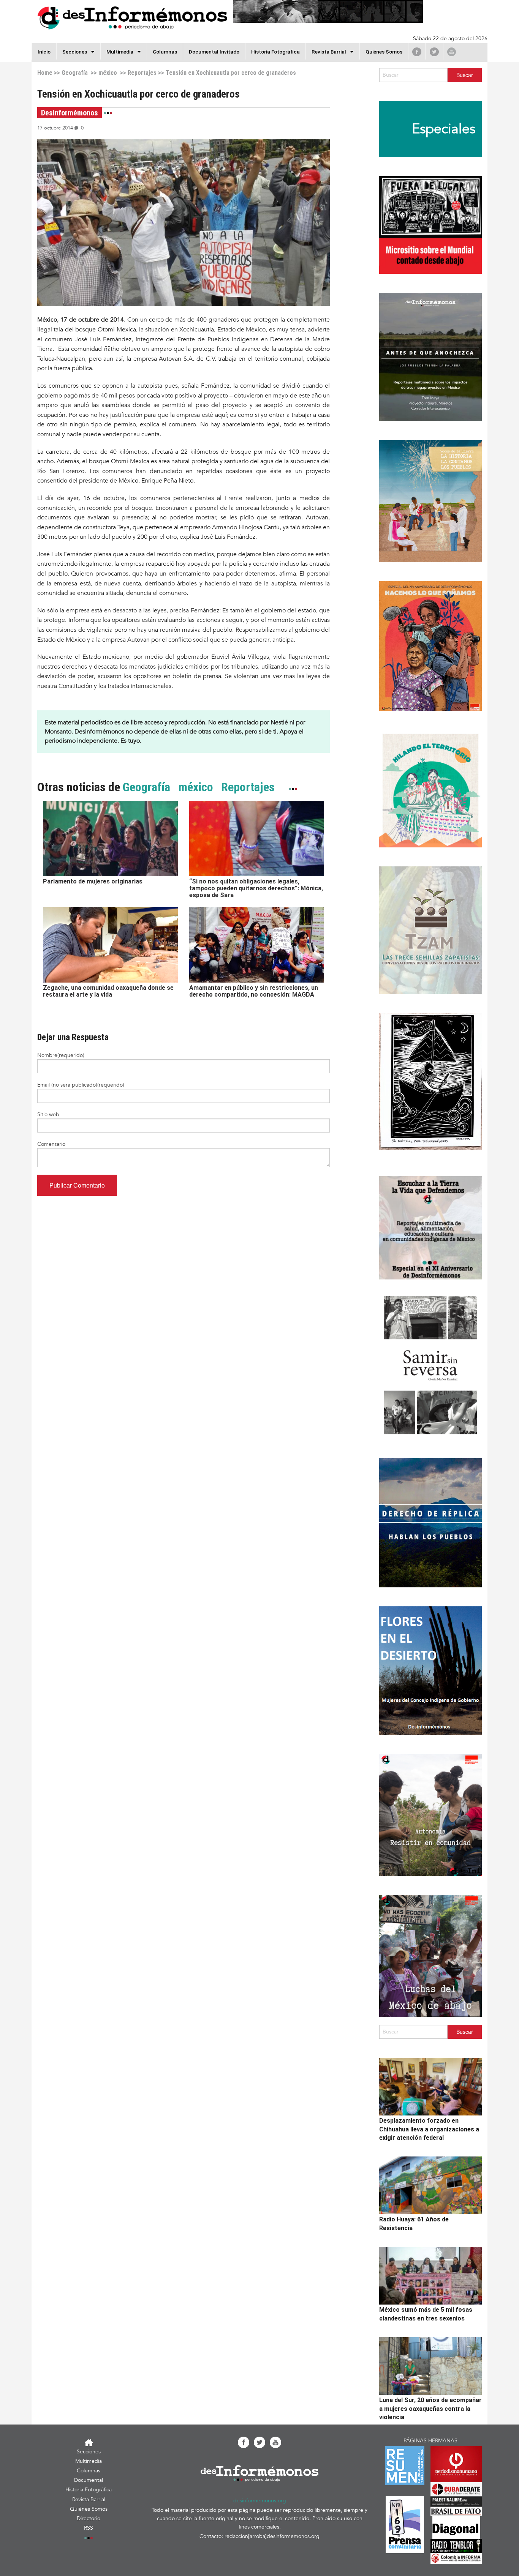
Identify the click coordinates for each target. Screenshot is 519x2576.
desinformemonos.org (260, 2501)
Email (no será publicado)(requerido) (81, 1085)
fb (417, 52)
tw (434, 52)
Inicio (44, 52)
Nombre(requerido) (61, 1055)
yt (452, 52)
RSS (89, 2528)
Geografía (75, 73)
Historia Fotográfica (275, 52)
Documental (89, 2480)
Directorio (89, 2518)
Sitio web (48, 1114)
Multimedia (120, 52)
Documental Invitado (214, 52)
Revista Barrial (329, 52)
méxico (108, 73)
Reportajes (142, 73)
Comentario (51, 1144)
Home (45, 73)
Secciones (89, 2452)
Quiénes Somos (384, 52)
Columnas (165, 52)
